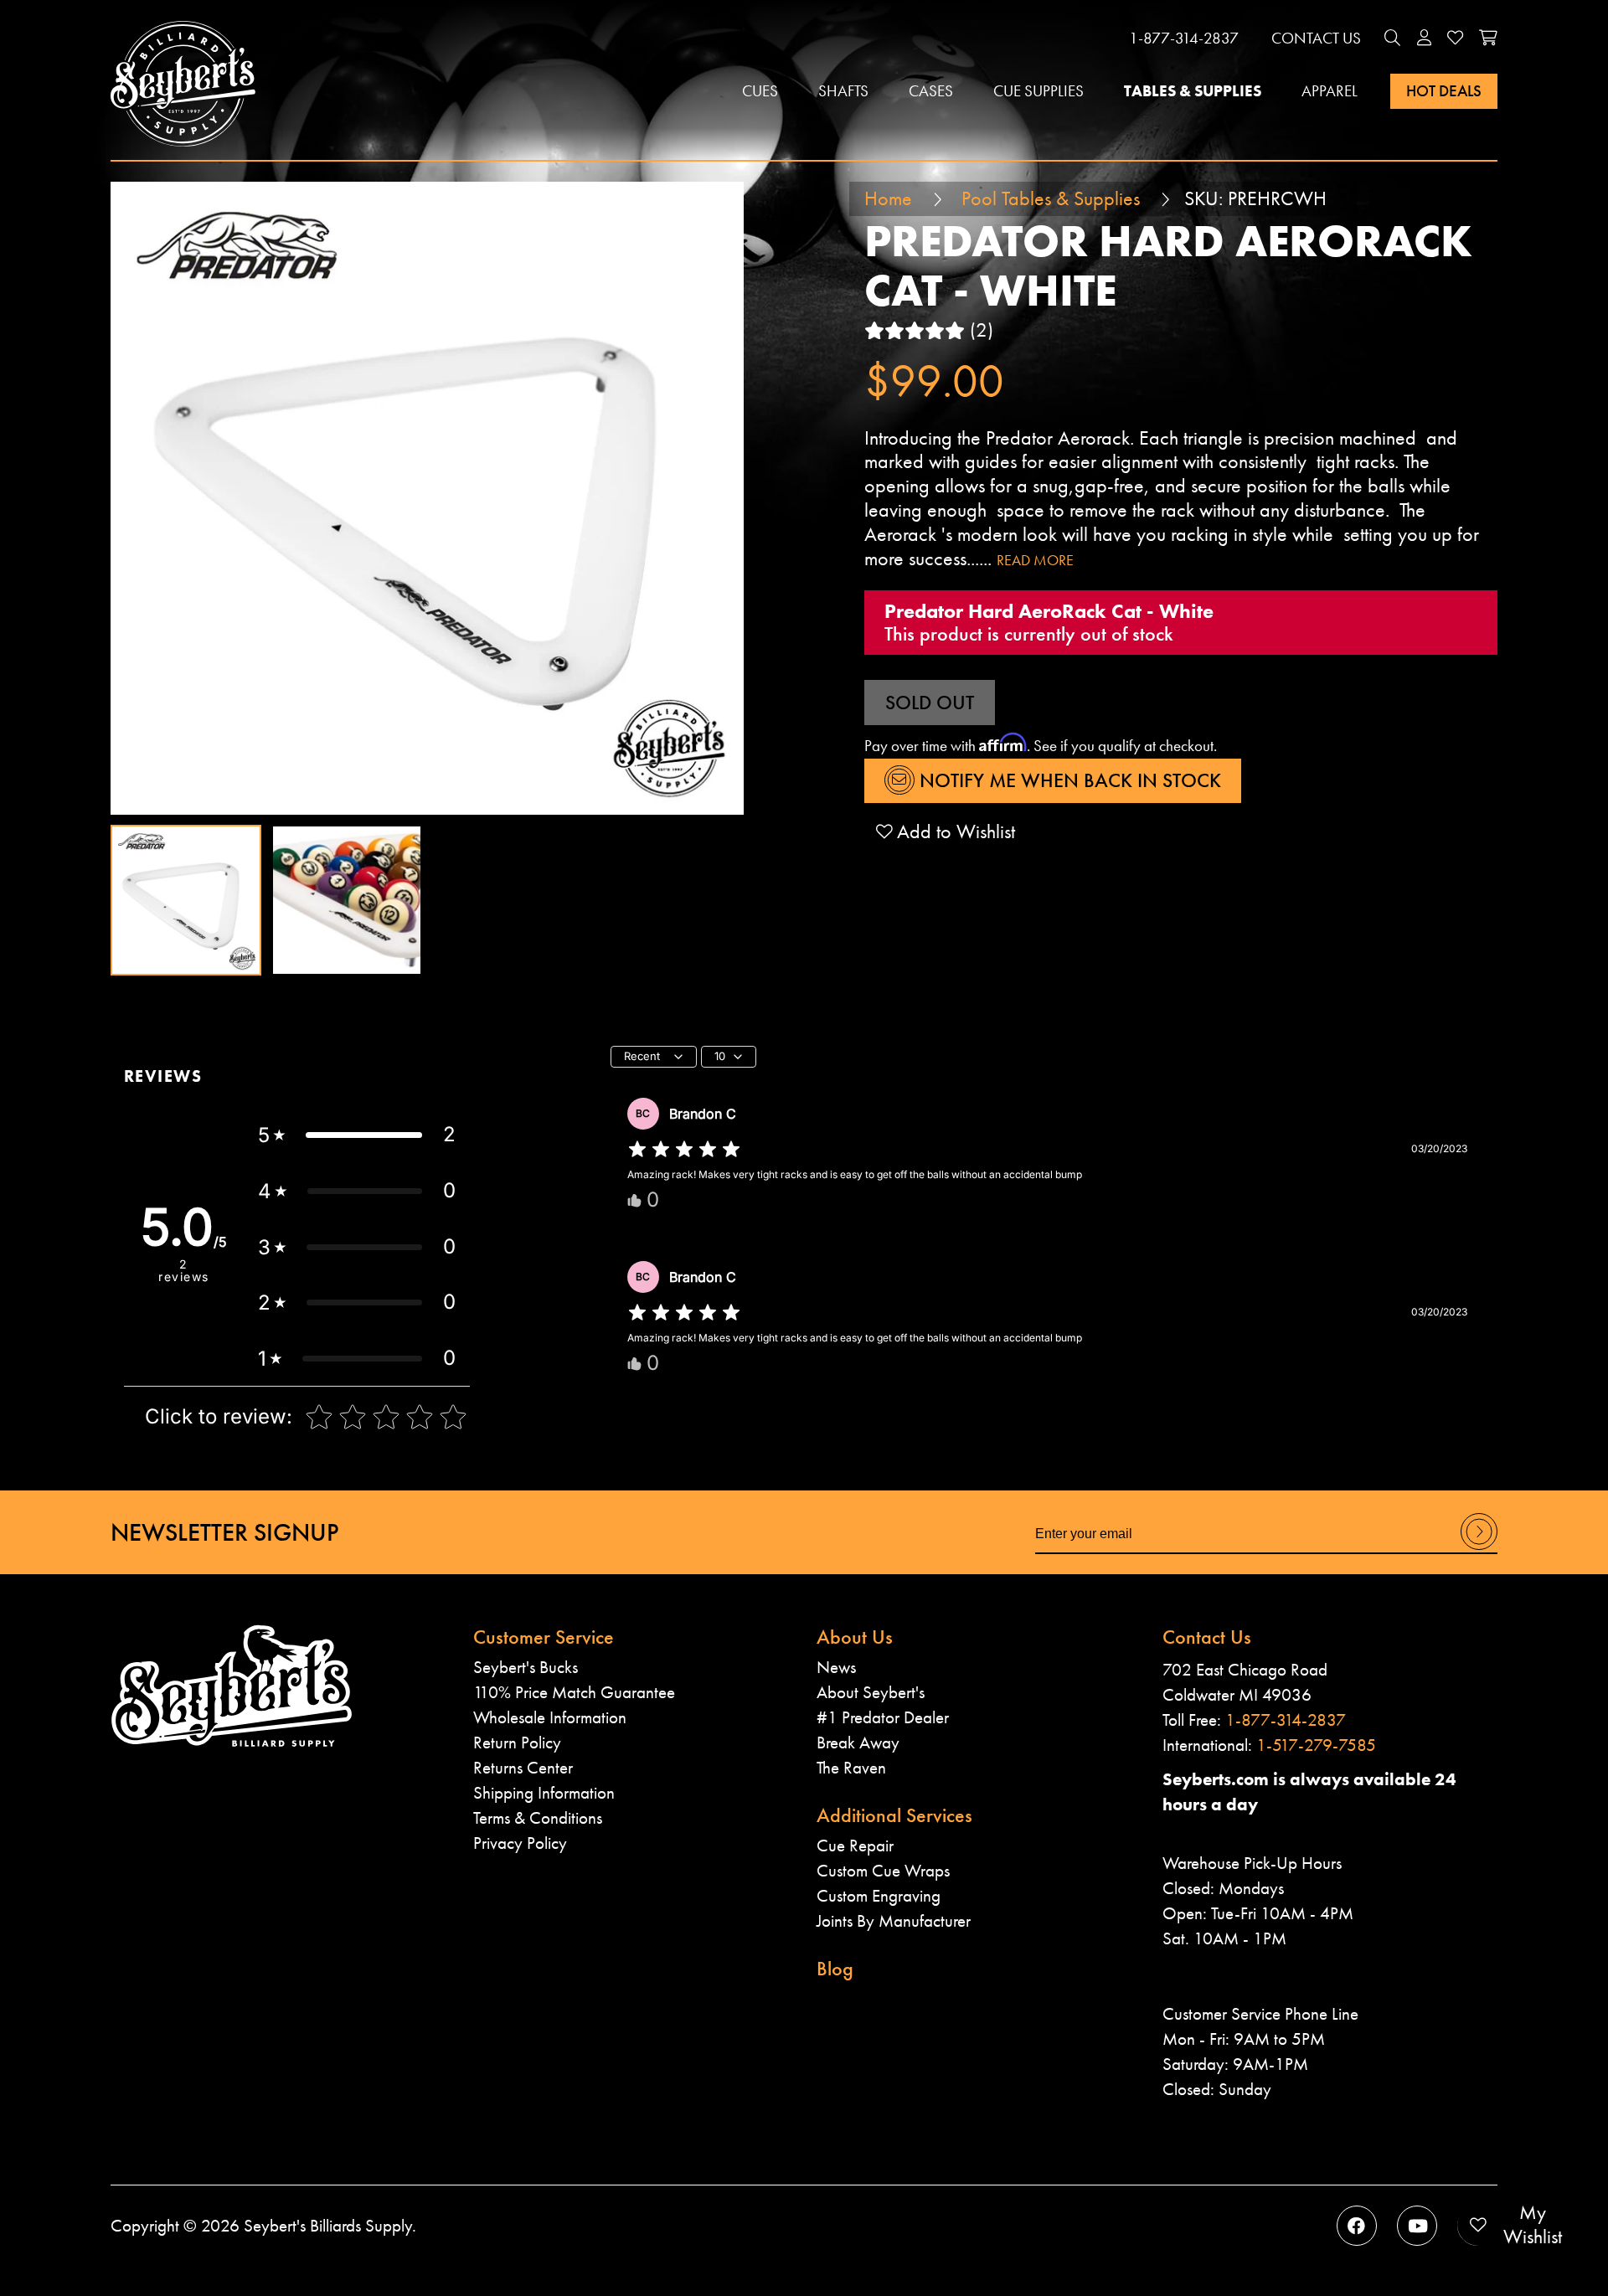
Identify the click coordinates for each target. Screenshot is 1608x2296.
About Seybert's (871, 1692)
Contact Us (1316, 38)
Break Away (858, 1742)
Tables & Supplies (1193, 91)
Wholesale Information (550, 1717)
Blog (835, 1968)
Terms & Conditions (538, 1817)
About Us (855, 1637)
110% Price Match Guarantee (574, 1692)
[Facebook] (1357, 2226)
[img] (684, 1150)
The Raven (851, 1767)
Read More (1035, 560)
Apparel (1330, 91)
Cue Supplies (1038, 91)
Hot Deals (1444, 91)
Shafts (843, 91)
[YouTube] (1417, 2226)
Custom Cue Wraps (883, 1870)
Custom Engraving (879, 1895)
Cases (931, 91)
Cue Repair (855, 1845)
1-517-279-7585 (1316, 1745)
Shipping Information (544, 1792)
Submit (1479, 1549)
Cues (760, 91)
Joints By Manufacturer (894, 1920)
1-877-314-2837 (1184, 38)
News (836, 1667)
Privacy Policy (520, 1843)
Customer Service (544, 1637)
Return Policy (517, 1742)
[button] (1393, 38)
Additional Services (894, 1815)
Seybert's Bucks (526, 1667)
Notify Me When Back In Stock (1068, 780)
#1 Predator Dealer (883, 1717)
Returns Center (523, 1767)
